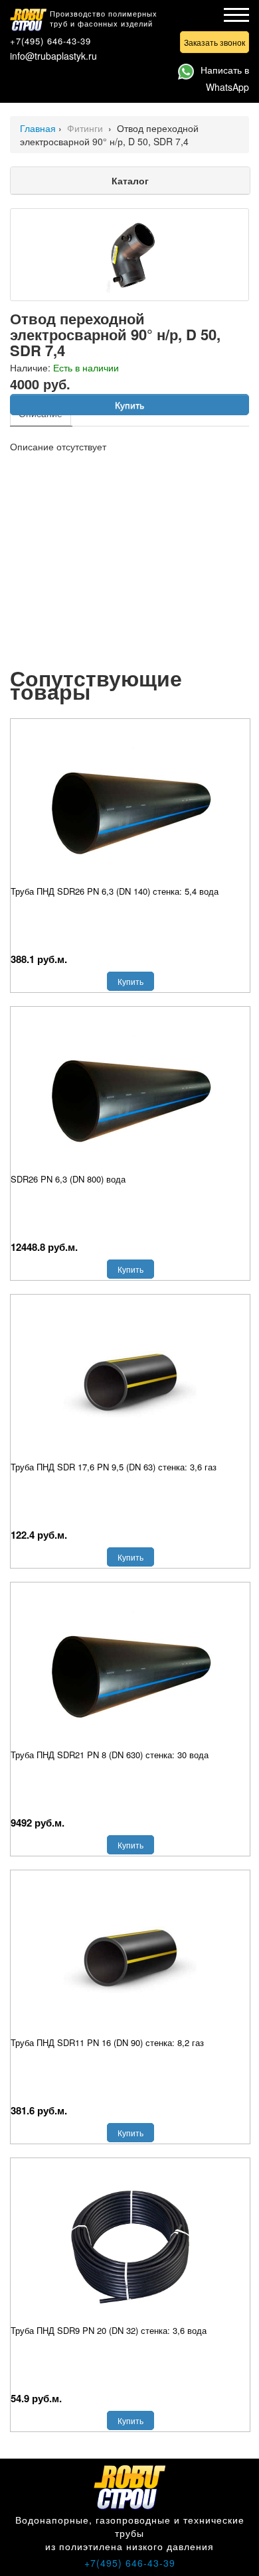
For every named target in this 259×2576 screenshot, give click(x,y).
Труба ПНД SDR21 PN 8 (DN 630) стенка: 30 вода (110, 1755)
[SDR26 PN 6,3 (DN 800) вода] (130, 1093)
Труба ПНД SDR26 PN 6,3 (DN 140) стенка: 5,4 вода (115, 891)
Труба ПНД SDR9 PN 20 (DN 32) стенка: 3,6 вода (109, 2330)
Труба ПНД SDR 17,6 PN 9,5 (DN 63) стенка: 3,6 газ (114, 1467)
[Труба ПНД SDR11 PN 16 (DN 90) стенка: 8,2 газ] (130, 1957)
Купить (129, 405)
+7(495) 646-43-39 (50, 41)
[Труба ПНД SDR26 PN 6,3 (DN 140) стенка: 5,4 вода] (130, 805)
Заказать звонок (215, 42)
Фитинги (86, 128)
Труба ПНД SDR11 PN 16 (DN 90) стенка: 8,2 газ (107, 2042)
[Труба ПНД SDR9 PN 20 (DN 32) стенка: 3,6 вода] (130, 2244)
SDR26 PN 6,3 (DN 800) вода (68, 1179)
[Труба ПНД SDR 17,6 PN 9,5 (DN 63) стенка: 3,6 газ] (130, 1381)
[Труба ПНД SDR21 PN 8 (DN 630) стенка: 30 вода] (130, 1669)
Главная (38, 128)
